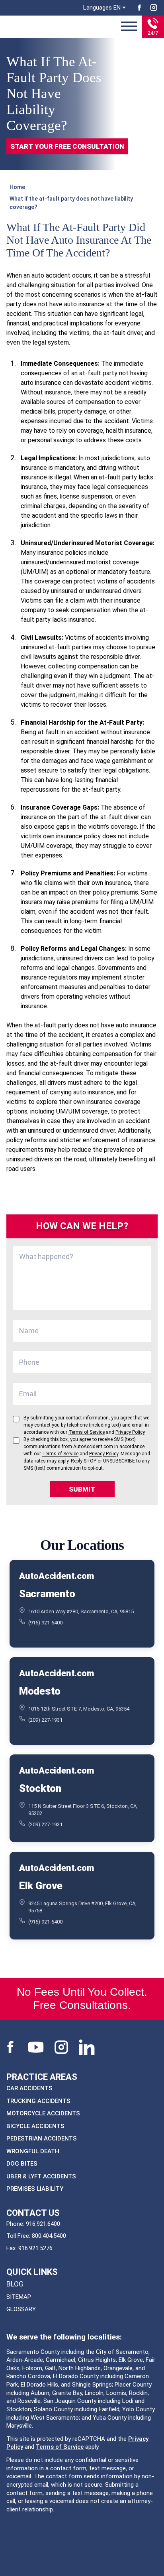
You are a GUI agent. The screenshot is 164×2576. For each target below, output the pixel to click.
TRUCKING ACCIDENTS (38, 2101)
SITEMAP (19, 2297)
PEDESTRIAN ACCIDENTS (42, 2138)
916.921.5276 (35, 2248)
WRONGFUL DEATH (33, 2151)
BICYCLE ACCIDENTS (35, 2126)
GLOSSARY (21, 2309)
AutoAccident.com (56, 1576)
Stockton (40, 1788)
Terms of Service (60, 2447)
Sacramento (47, 1594)
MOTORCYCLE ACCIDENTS (43, 2113)
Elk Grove (41, 1886)
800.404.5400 (49, 2236)
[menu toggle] (129, 27)
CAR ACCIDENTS (29, 2088)
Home (17, 187)
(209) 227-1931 (45, 1720)
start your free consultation (67, 146)
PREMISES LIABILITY (35, 2189)
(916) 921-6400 (45, 1623)
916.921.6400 (43, 2224)
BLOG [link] (15, 2284)
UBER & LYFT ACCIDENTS (41, 2176)
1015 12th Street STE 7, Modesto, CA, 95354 (79, 1709)
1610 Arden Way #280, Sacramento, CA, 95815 (81, 1611)
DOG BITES (22, 2164)
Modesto (40, 1691)
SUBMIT (82, 1489)
